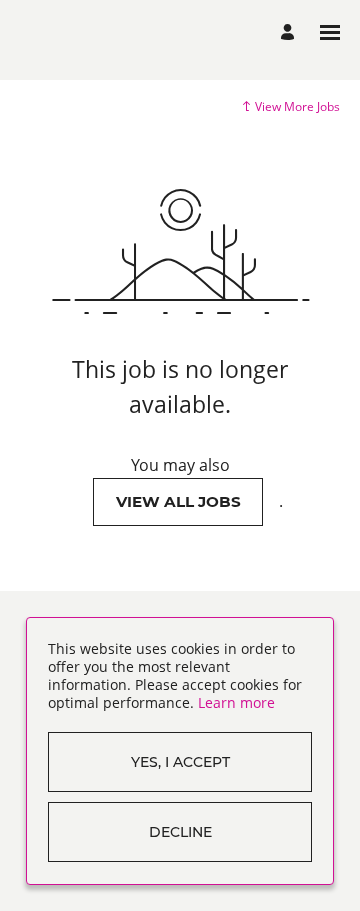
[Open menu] (330, 32)
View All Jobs (178, 501)
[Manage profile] (290, 32)
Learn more (236, 702)
